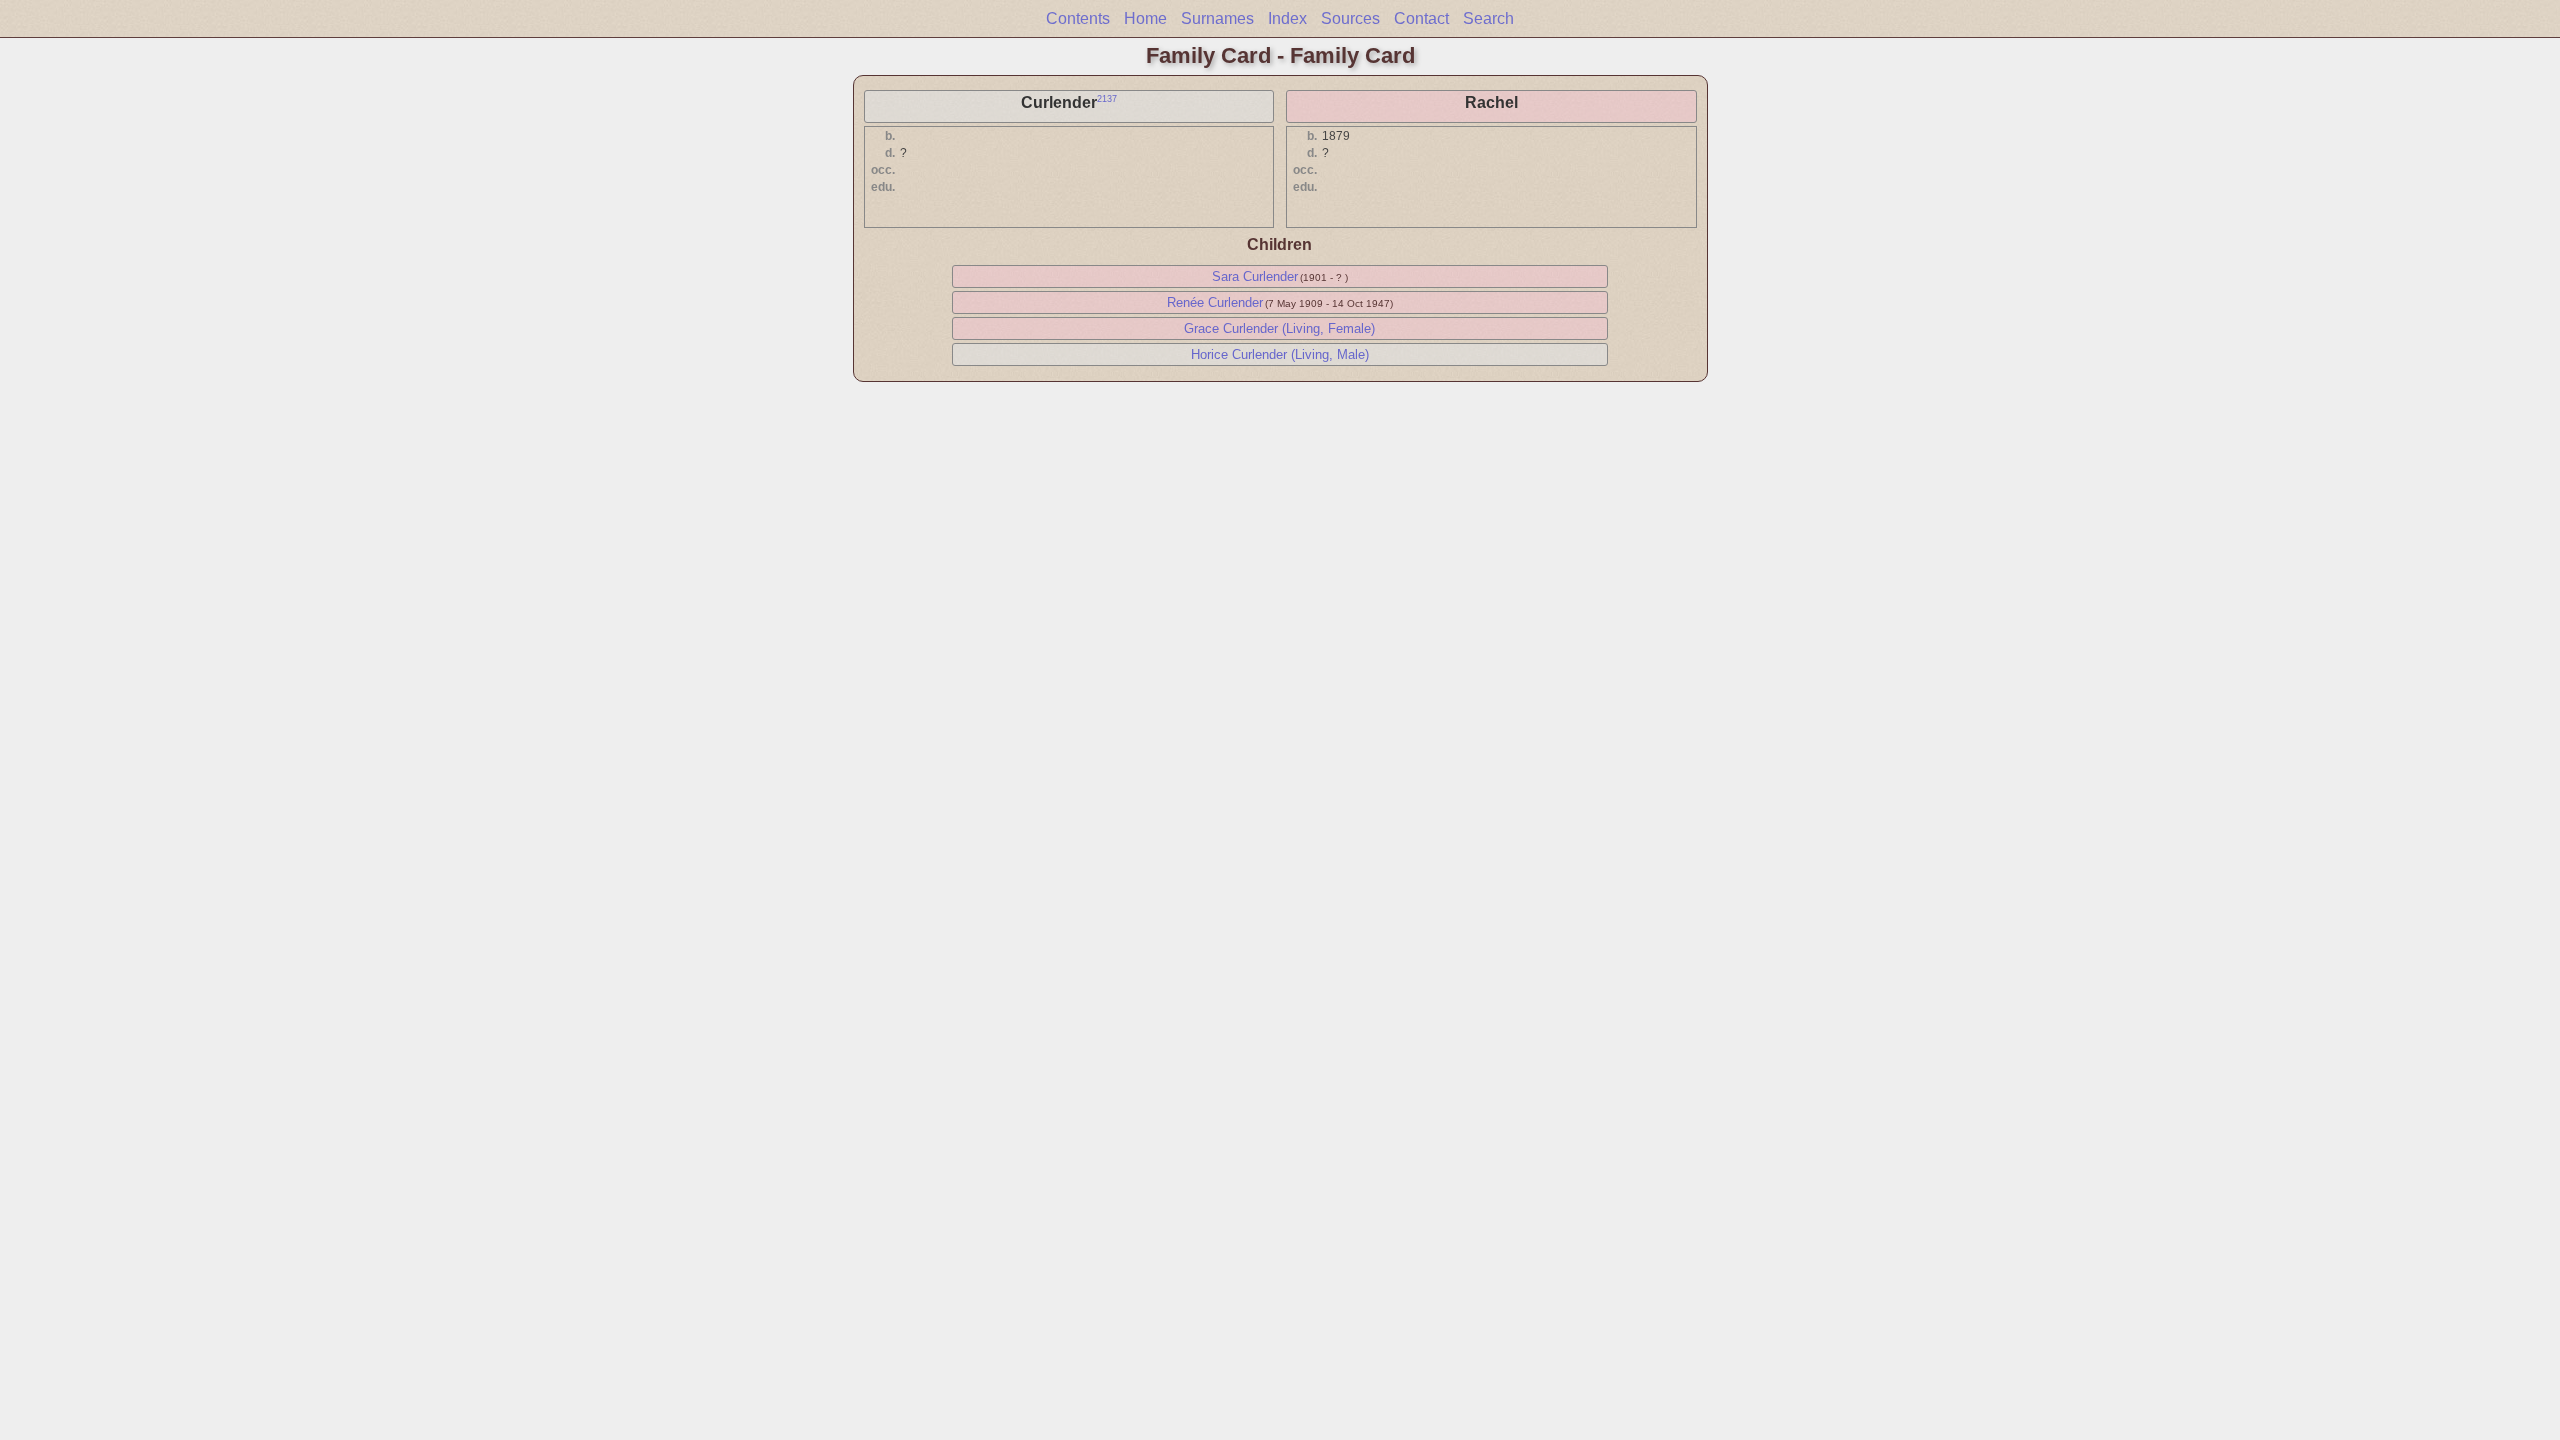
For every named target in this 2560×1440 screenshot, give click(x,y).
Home (1145, 18)
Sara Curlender (1255, 276)
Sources (1350, 18)
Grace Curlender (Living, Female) (1279, 328)
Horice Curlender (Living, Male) (1280, 354)
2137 (1107, 99)
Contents (1078, 18)
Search (1488, 18)
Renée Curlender (1215, 302)
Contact (1421, 18)
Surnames (1217, 18)
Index (1287, 18)
